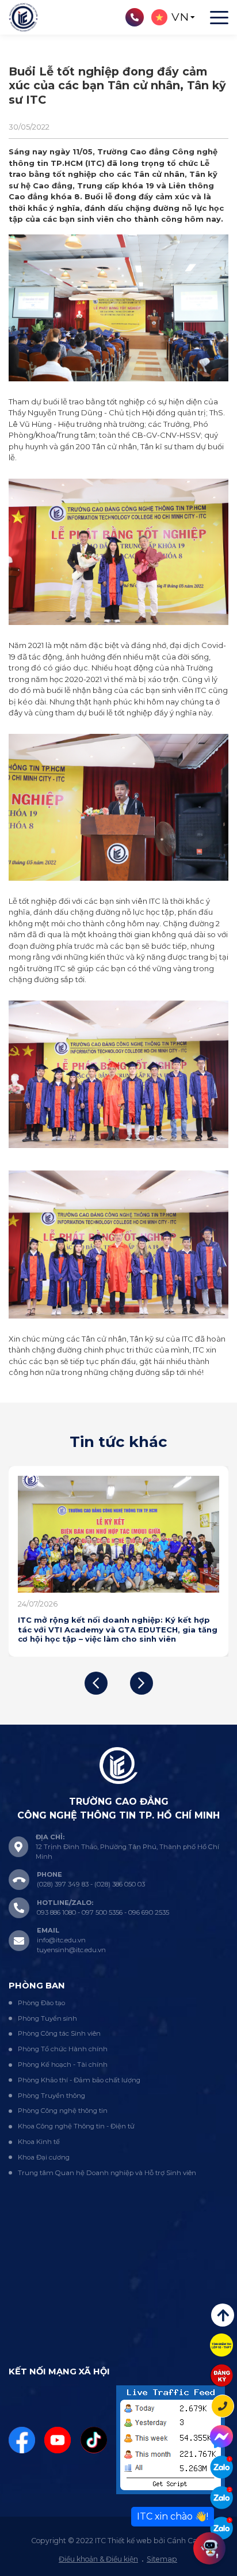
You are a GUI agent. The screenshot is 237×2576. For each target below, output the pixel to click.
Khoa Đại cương (44, 2157)
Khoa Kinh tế (39, 2142)
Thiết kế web (130, 2541)
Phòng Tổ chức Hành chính (63, 2049)
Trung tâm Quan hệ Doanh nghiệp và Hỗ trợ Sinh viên (107, 2173)
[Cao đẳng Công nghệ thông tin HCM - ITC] (221, 2498)
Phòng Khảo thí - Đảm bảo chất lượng (79, 2080)
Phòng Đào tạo (41, 2003)
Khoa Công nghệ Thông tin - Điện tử (76, 2126)
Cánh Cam (186, 2541)
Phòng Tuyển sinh (47, 2018)
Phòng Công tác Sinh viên (59, 2033)
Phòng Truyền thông (51, 2096)
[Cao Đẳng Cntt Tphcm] (221, 2528)
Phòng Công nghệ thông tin (63, 2111)
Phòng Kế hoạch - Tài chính (63, 2064)
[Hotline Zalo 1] (221, 2467)
